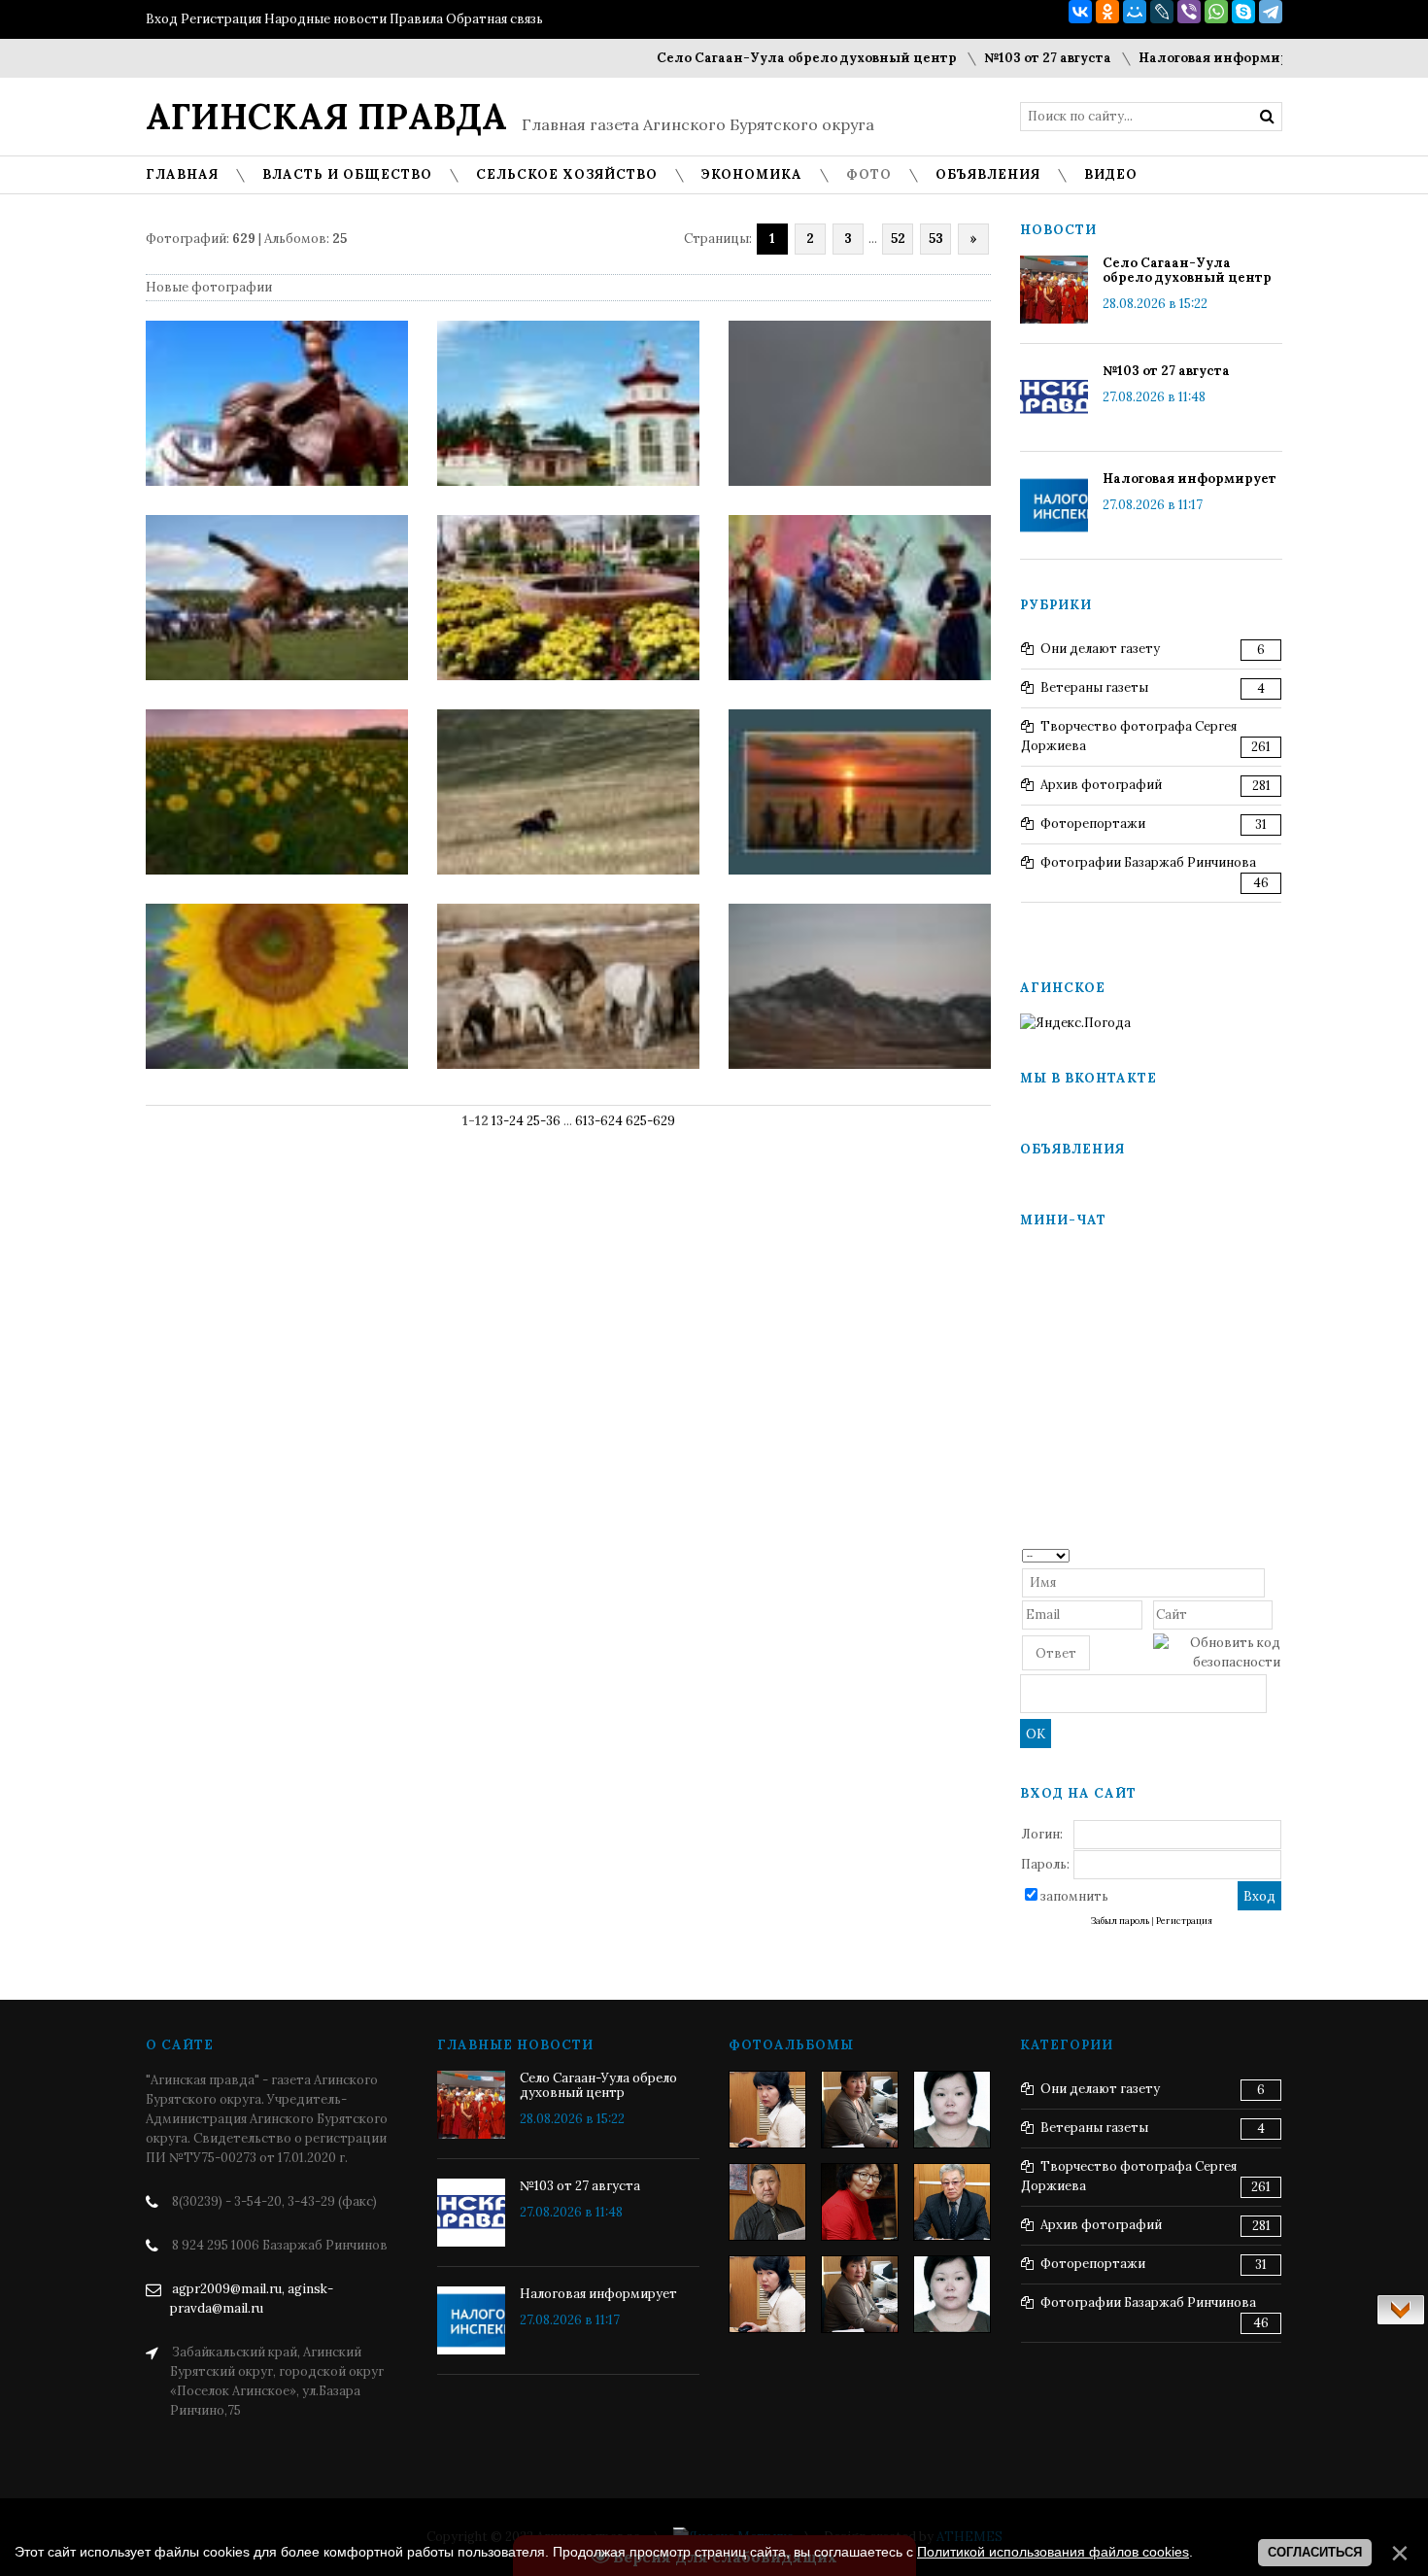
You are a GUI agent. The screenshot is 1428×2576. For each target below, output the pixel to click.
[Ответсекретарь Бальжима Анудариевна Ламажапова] (860, 2202)
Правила (416, 19)
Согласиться (1315, 2552)
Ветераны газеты (1094, 687)
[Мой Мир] (1135, 12)
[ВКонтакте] (1080, 12)
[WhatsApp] (1216, 12)
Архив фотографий (1101, 785)
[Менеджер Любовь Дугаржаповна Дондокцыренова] (860, 2110)
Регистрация (221, 19)
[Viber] (1189, 12)
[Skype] (1243, 12)
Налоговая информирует (1174, 58)
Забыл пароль (1120, 1921)
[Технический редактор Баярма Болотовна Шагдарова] (767, 2110)
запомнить (1074, 1896)
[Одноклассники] (1107, 12)
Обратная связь (494, 19)
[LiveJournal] (1162, 12)
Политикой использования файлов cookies (1053, 2552)
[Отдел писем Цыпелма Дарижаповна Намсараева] (952, 2110)
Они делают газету (1100, 649)
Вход (162, 19)
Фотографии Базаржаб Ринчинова (1148, 862)
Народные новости (325, 19)
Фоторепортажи (1093, 824)
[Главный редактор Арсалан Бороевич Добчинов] (952, 2202)
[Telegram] (1271, 12)
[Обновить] (1274, 1554)
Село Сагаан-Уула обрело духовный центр (755, 58)
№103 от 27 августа (996, 58)
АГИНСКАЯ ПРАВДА (326, 117)
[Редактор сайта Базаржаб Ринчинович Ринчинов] (767, 2202)
